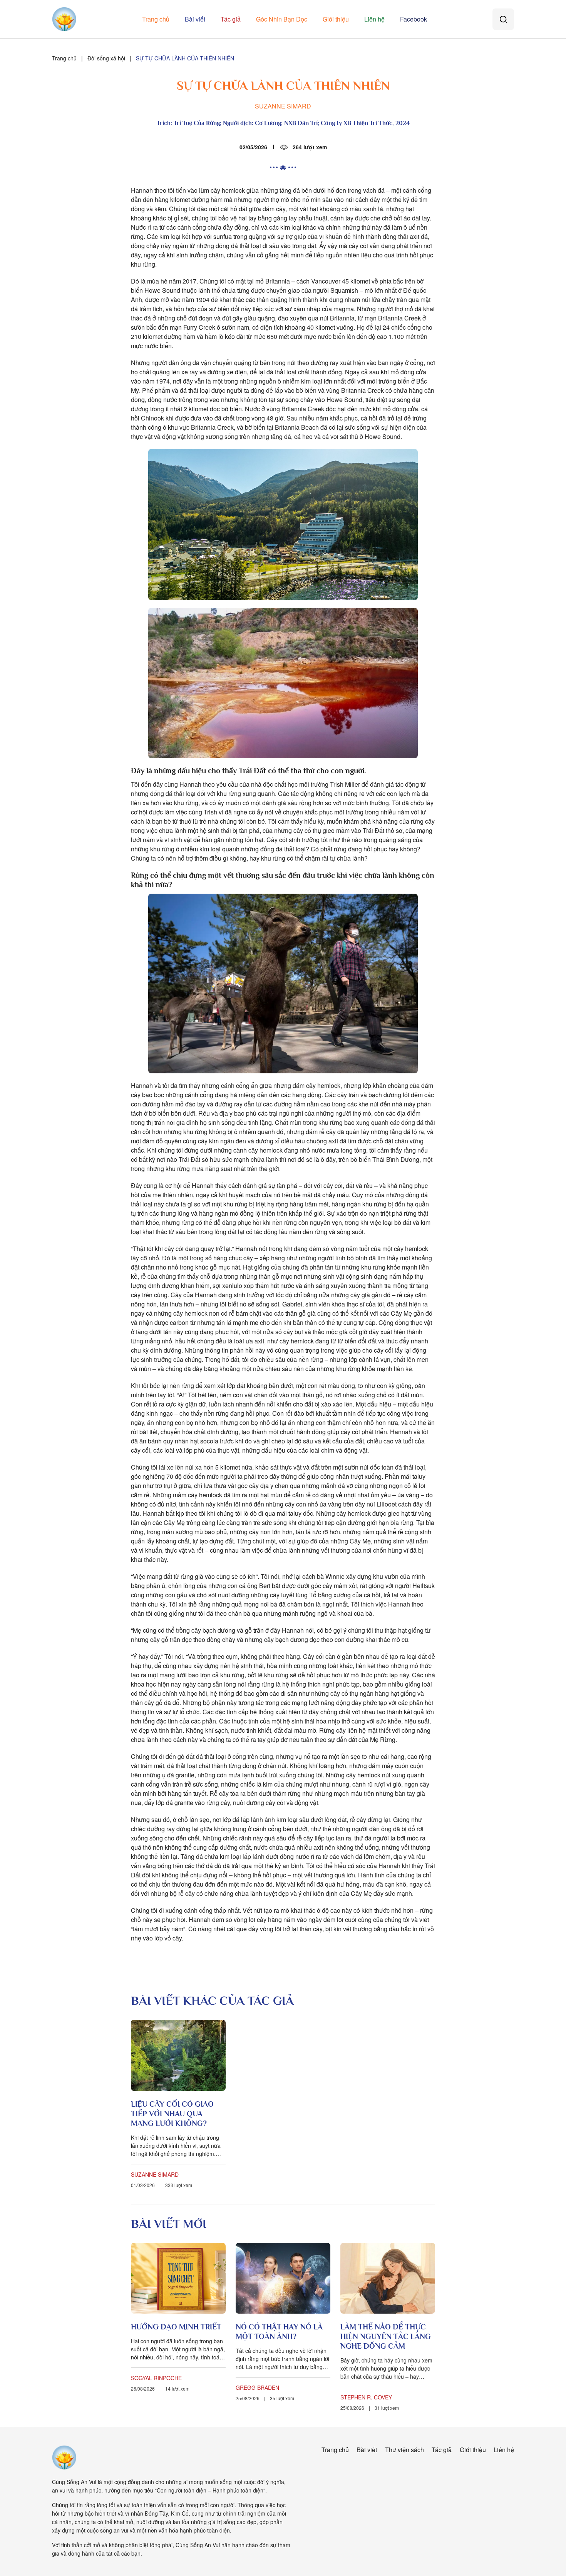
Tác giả (231, 19)
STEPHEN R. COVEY (366, 2397)
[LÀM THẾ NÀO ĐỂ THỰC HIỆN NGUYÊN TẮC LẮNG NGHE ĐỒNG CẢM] (388, 2278)
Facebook (414, 19)
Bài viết (195, 19)
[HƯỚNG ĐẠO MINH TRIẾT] (178, 2278)
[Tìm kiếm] (503, 19)
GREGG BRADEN (257, 2387)
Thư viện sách (404, 2450)
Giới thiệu (336, 19)
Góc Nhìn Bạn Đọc (282, 19)
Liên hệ (374, 19)
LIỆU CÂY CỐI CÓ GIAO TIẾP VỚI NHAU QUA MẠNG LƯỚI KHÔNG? (172, 2114)
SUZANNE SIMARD (283, 106)
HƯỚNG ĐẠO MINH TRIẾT (176, 2327)
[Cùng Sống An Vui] (64, 2458)
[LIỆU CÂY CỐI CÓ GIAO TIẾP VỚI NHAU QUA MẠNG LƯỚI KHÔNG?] (178, 2055)
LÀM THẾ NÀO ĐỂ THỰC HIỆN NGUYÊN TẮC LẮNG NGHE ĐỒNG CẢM (386, 2336)
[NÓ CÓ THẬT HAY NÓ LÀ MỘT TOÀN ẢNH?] (283, 2278)
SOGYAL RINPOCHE (156, 2378)
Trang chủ (156, 19)
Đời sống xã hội (106, 58)
